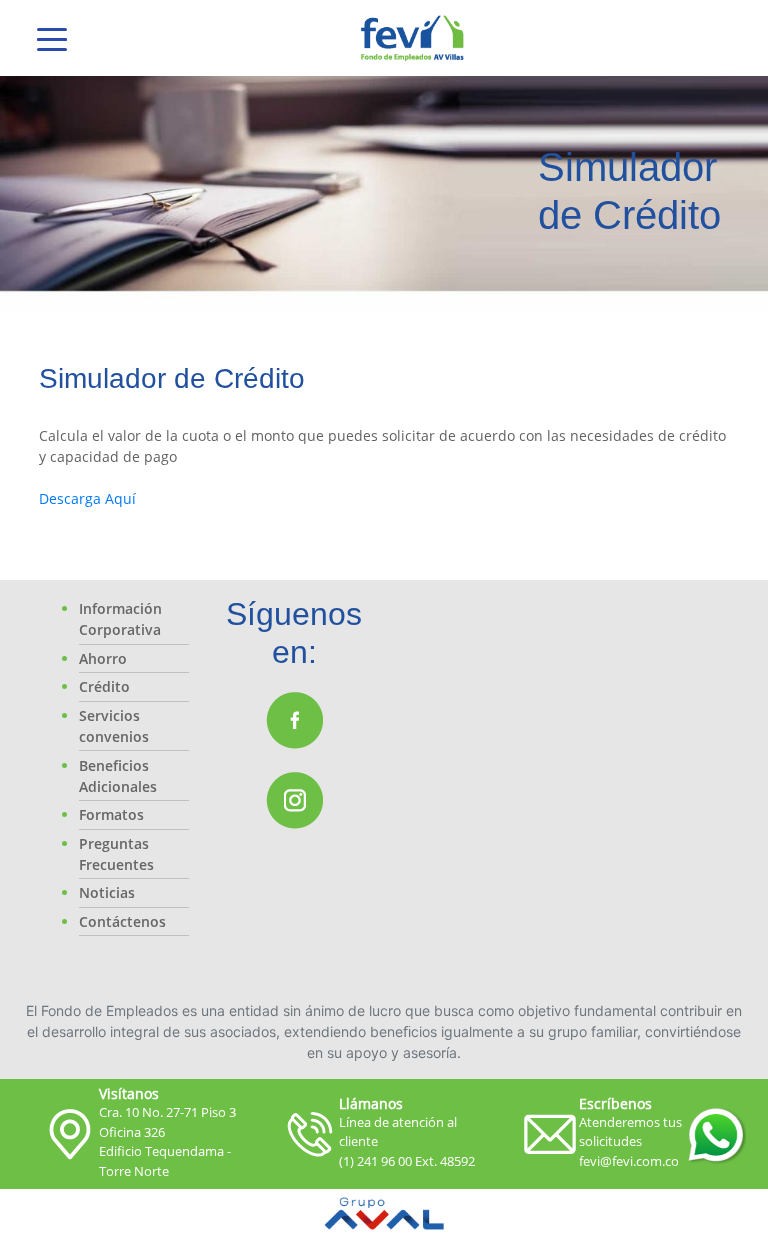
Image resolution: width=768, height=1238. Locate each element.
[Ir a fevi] (412, 38)
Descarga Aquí (89, 498)
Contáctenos (122, 921)
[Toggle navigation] (52, 38)
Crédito (104, 686)
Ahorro (103, 658)
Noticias (107, 892)
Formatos (111, 814)
